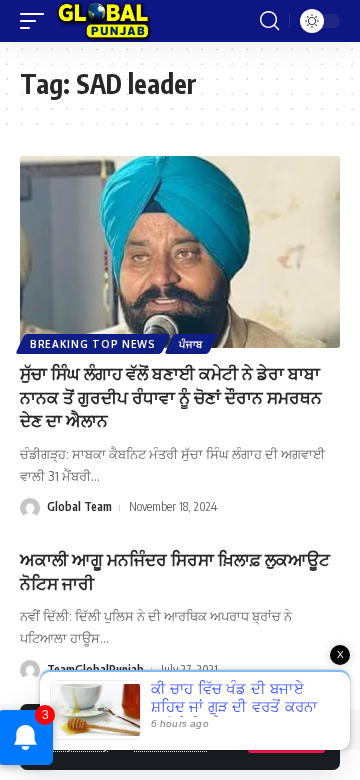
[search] (269, 21)
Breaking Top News (93, 344)
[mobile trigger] (37, 21)
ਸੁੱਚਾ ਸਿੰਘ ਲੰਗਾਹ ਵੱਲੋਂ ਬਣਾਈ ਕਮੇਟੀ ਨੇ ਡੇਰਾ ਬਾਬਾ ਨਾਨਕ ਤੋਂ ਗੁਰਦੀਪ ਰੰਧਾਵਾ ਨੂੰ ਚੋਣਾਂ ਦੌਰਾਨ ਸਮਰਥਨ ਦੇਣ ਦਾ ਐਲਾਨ (171, 397)
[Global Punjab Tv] (103, 21)
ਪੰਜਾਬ (191, 344)
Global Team (79, 506)
